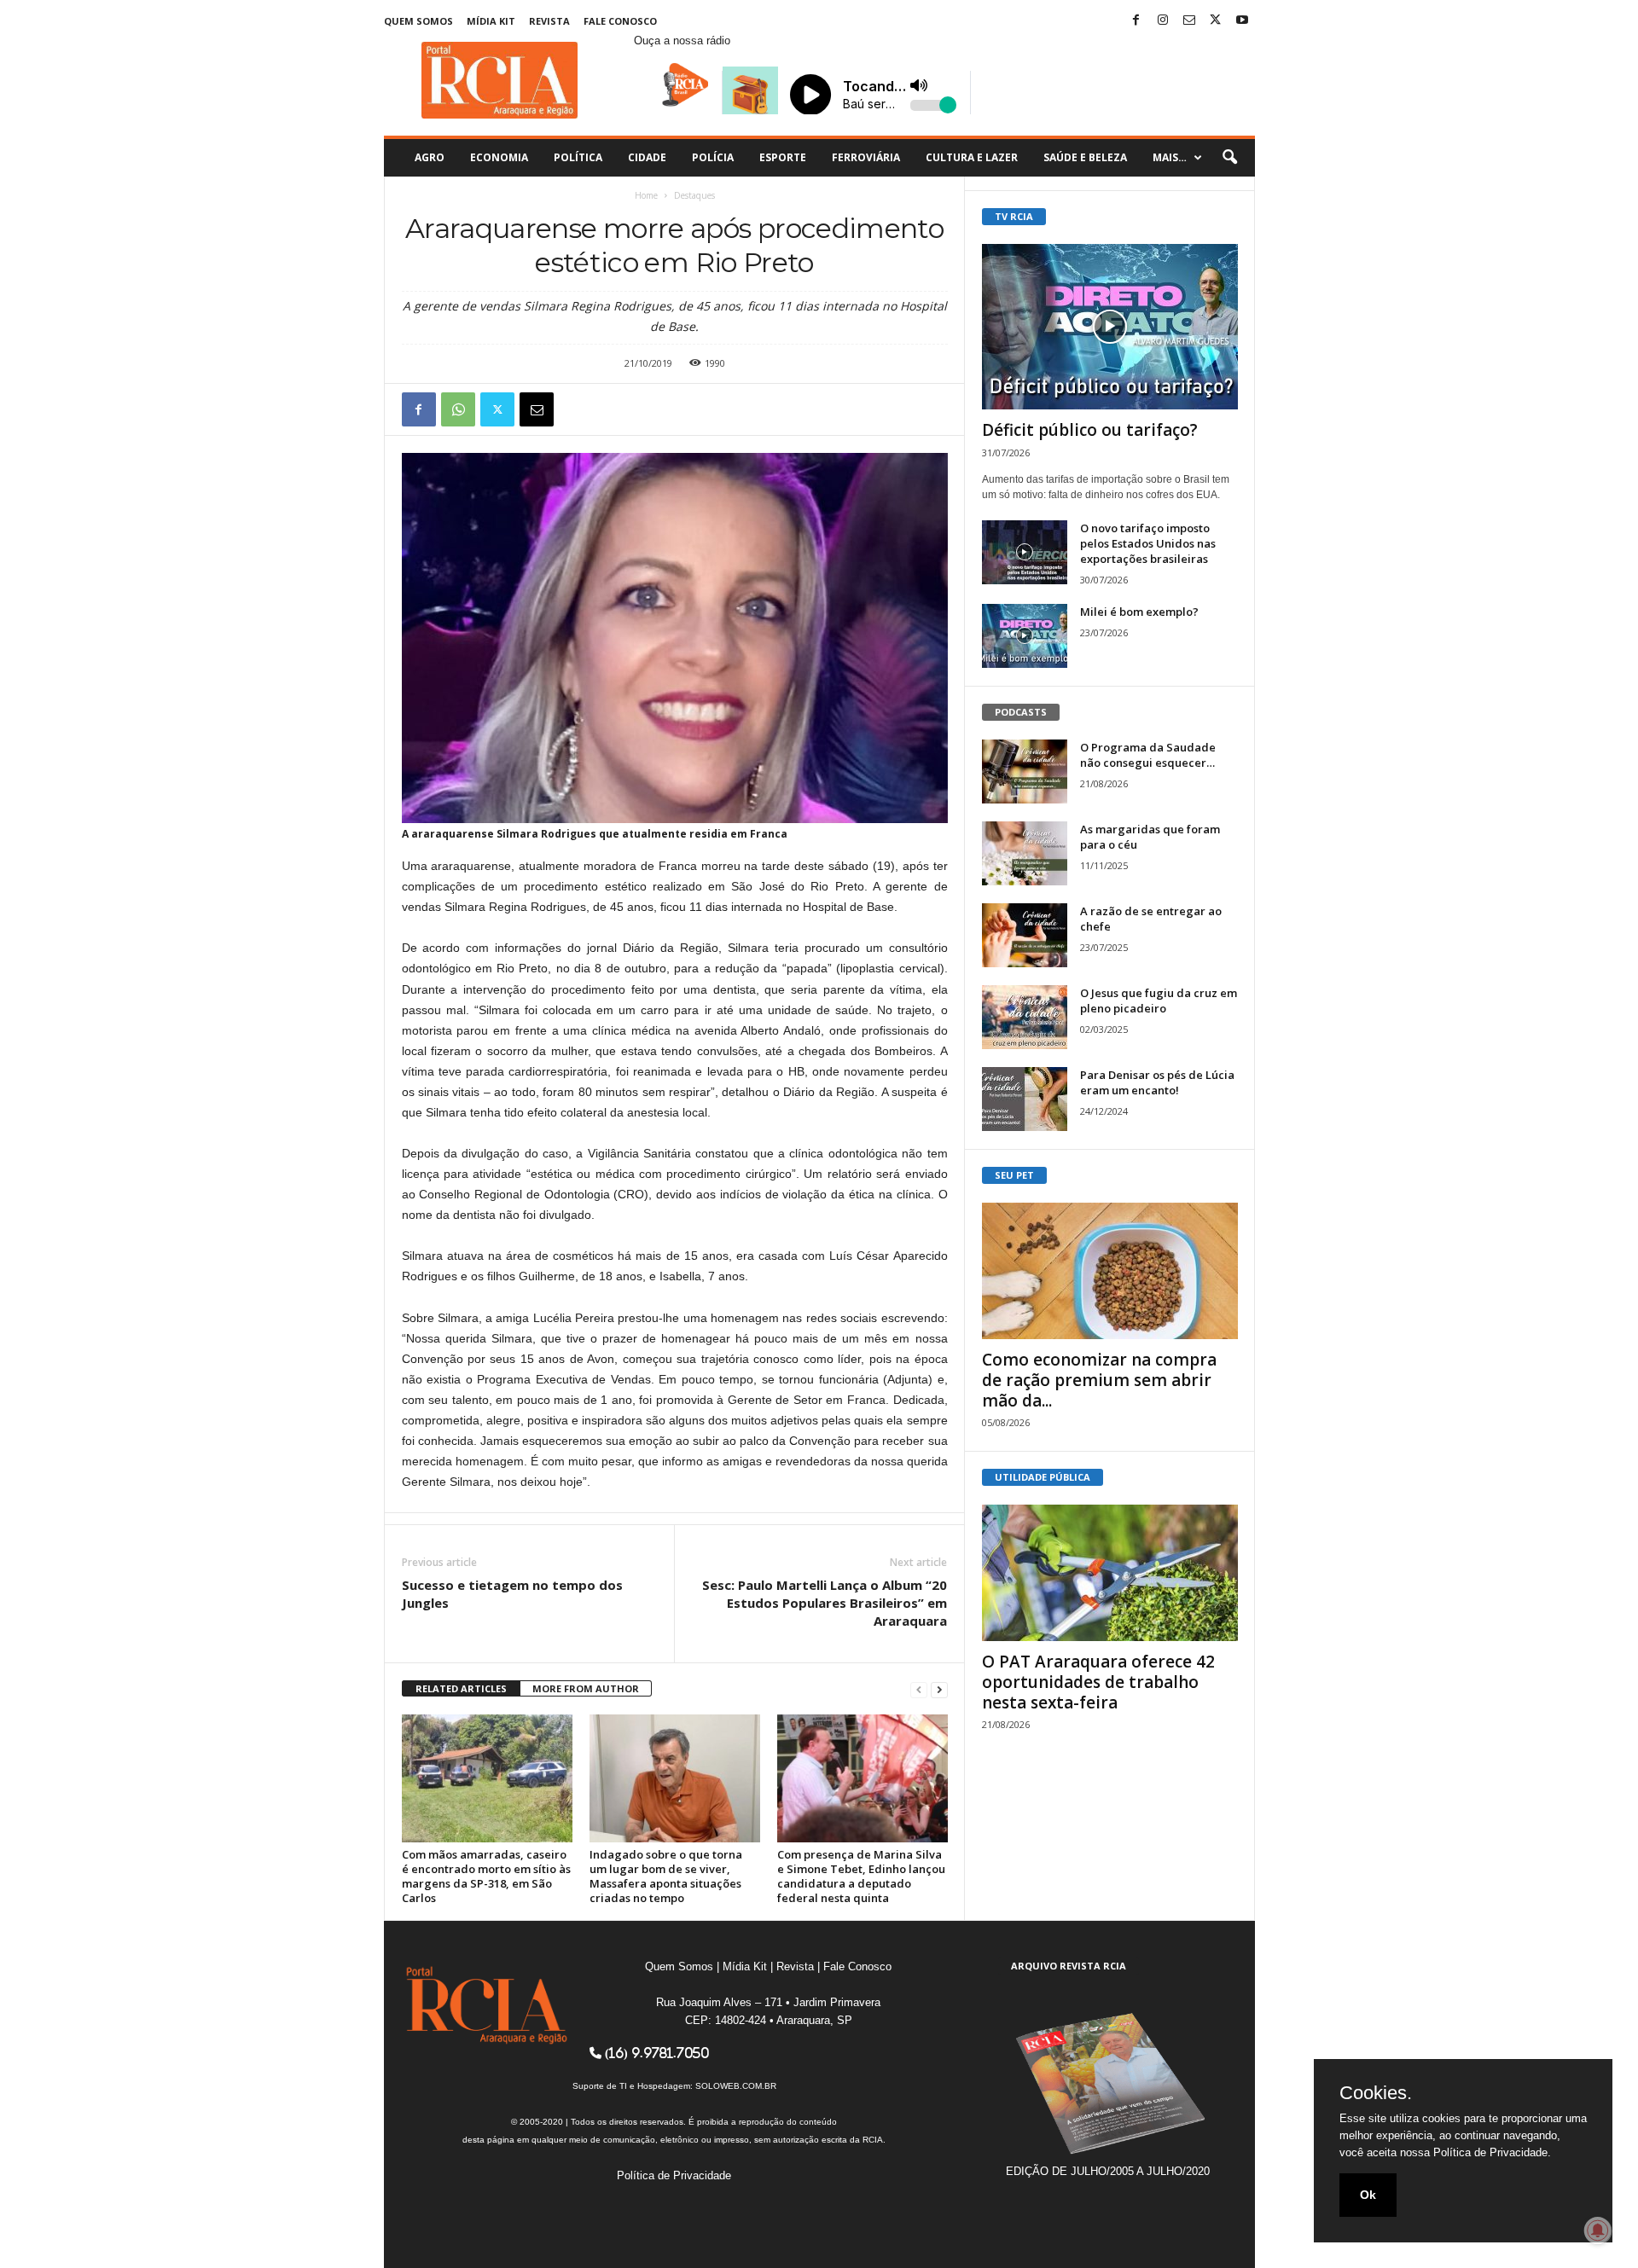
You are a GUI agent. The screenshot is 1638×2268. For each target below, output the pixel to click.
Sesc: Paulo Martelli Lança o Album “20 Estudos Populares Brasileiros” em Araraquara (825, 1603)
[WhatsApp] (458, 409)
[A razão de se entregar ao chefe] (1025, 935)
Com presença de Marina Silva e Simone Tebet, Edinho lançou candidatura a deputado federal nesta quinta (861, 1876)
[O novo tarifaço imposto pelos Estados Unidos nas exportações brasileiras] (1025, 552)
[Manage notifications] (1598, 2230)
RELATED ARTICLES (461, 1688)
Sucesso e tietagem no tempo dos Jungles (512, 1594)
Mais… (1170, 157)
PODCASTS (1021, 712)
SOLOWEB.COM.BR (736, 2086)
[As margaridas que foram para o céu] (1025, 853)
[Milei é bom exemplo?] (1025, 636)
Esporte (783, 157)
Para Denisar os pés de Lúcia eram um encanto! (1157, 1082)
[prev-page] (919, 1689)
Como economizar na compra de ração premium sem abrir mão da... (1099, 1380)
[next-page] (939, 1689)
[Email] (537, 409)
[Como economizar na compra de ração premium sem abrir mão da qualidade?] (1110, 1271)
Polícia (713, 157)
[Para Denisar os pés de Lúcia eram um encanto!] (1025, 1099)
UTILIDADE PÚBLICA (1043, 1477)
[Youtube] (1242, 21)
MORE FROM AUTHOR (586, 1688)
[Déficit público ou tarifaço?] (1110, 327)
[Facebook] (1136, 21)
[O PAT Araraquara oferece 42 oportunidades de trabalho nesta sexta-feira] (1110, 1573)
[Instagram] (1163, 21)
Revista (549, 21)
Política (578, 157)
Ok (1368, 2195)
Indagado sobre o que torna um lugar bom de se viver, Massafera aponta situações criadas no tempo (666, 1876)
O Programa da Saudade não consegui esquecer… (1148, 755)
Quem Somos (418, 21)
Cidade (647, 157)
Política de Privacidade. (1492, 2152)
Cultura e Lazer (972, 157)
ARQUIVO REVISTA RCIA (1069, 1966)
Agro (430, 157)
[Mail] (1189, 21)
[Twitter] (1216, 21)
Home (646, 195)
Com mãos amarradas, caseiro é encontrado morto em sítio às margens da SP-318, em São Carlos (486, 1876)
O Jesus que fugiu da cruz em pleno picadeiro (1159, 1001)
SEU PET (1014, 1175)
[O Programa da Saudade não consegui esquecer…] (1025, 771)
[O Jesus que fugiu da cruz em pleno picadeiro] (1025, 1017)
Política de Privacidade (674, 2175)
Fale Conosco (620, 21)
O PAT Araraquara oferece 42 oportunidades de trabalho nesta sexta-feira (1098, 1682)
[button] (1229, 158)
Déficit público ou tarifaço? (1090, 430)
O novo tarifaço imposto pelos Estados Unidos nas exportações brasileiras (1148, 543)
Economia (499, 157)
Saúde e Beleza (1085, 157)
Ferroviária (866, 157)
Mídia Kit (491, 21)
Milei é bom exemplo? (1139, 612)
